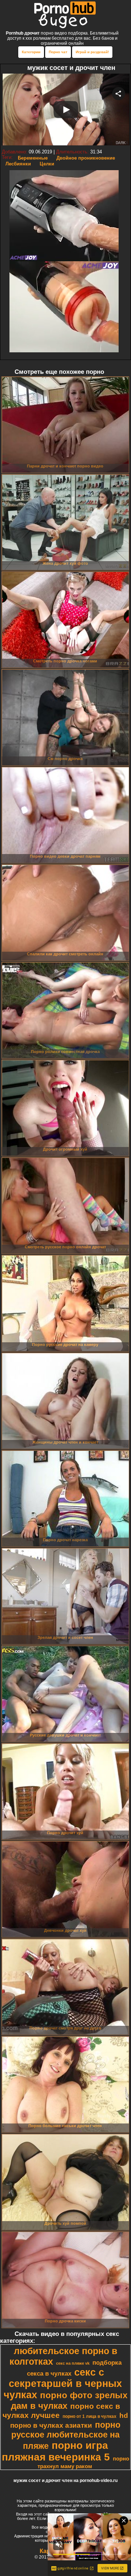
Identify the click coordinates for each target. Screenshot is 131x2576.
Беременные (33, 158)
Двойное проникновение (86, 158)
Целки (47, 164)
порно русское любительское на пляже (66, 2435)
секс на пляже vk (73, 2363)
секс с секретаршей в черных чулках (63, 2384)
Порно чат (58, 52)
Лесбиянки (18, 164)
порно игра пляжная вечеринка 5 (56, 2451)
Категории (31, 52)
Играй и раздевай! (92, 52)
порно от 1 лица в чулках (90, 2416)
